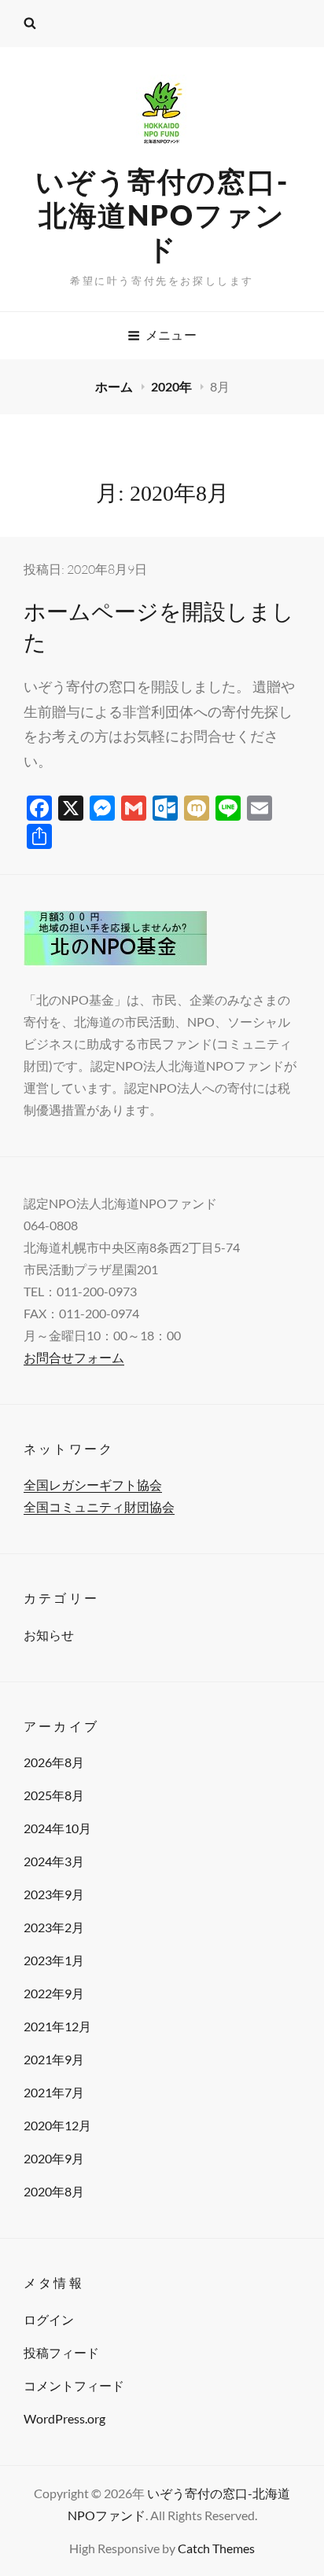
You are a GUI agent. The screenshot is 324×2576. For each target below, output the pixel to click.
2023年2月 (54, 1927)
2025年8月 (54, 1795)
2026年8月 (54, 1762)
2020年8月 (54, 2191)
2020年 (173, 386)
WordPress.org (64, 2418)
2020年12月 (57, 2125)
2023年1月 (54, 1960)
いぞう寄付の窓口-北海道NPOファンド (162, 215)
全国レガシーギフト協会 (93, 1485)
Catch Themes (216, 2548)
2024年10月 (57, 1828)
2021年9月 (54, 2059)
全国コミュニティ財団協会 (99, 1507)
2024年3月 (54, 1861)
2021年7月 (54, 2092)
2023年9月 (54, 1894)
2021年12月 (57, 2026)
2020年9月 (54, 2158)
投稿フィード (61, 2352)
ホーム (115, 386)
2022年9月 (54, 1993)
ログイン (49, 2319)
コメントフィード (74, 2385)
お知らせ (49, 1635)
